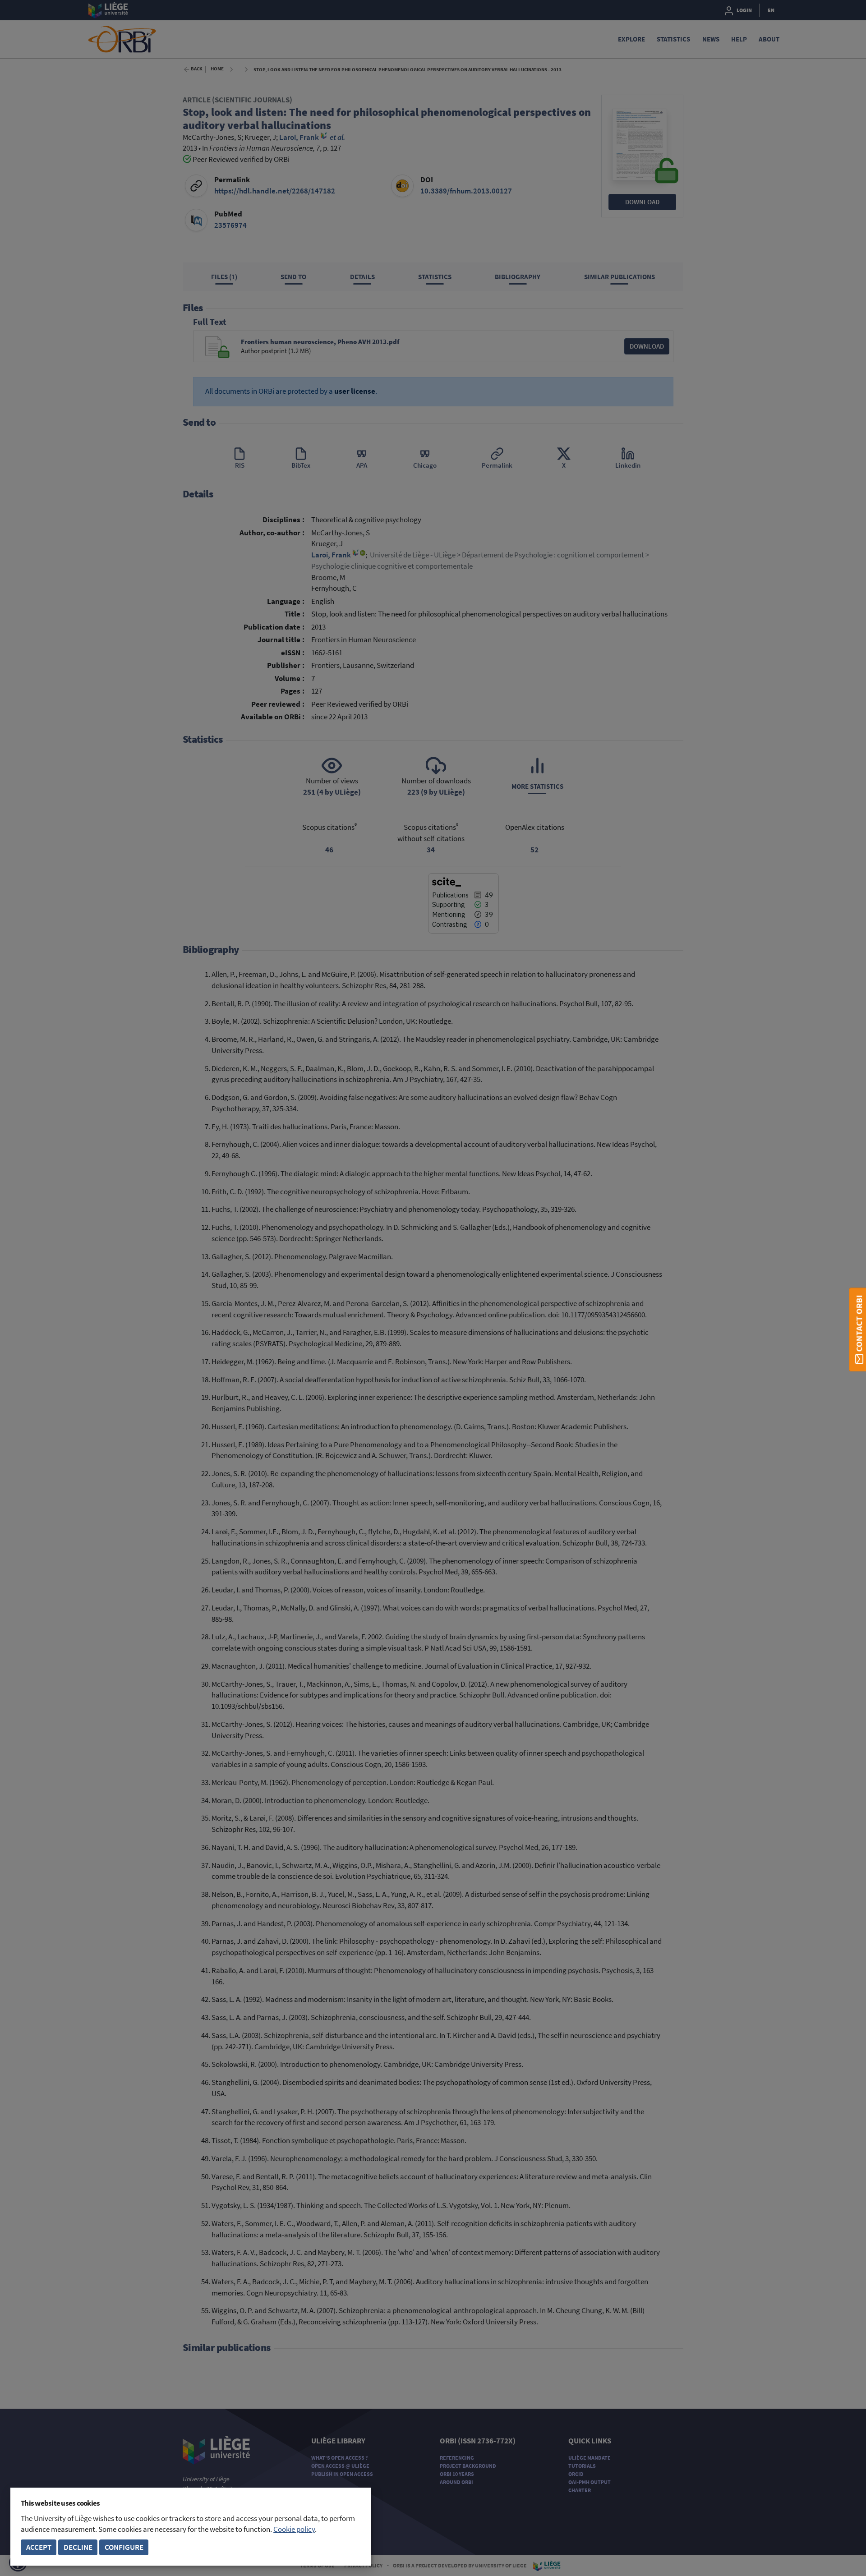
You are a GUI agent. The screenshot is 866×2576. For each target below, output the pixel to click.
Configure (124, 2547)
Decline (78, 2547)
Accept (39, 2547)
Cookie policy (294, 2529)
